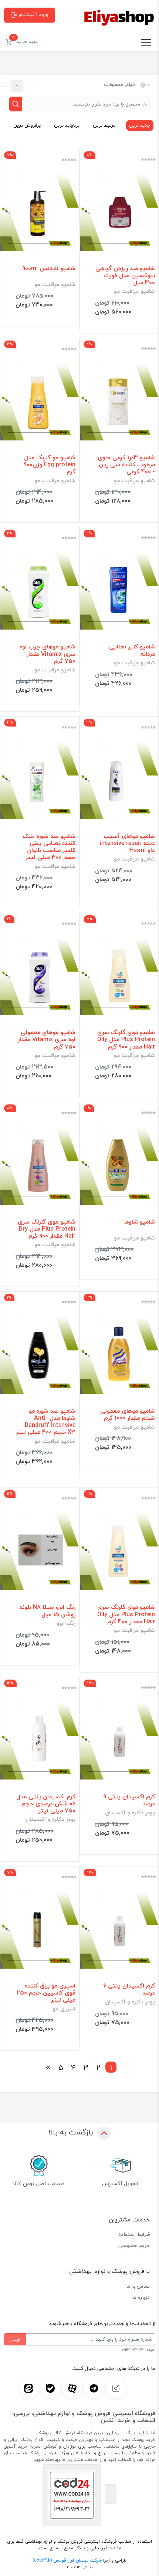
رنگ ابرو (66, 1623)
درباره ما (141, 2297)
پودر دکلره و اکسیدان (130, 1813)
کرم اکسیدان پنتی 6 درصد (129, 1989)
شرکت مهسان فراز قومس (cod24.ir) (67, 2560)
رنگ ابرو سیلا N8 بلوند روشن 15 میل (47, 1611)
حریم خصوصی (134, 2245)
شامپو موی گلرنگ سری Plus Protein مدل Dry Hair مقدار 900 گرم (47, 1229)
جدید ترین (140, 125)
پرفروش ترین (27, 125)
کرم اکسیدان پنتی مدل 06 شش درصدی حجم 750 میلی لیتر (46, 1804)
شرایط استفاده (134, 2234)
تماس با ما (138, 2286)
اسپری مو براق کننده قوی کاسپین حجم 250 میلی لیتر (46, 1993)
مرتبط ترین (104, 125)
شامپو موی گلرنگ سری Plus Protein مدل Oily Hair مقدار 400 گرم (126, 1614)
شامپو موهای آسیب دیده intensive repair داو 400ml (127, 843)
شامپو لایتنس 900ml (49, 269)
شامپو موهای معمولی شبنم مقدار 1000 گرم (128, 1415)
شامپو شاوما (140, 1222)
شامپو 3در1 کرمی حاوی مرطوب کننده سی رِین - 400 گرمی (126, 465)
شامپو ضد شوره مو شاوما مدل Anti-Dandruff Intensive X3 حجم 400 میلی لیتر (46, 1422)
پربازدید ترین (67, 125)
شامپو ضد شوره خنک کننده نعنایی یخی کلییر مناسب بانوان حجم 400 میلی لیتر (49, 847)
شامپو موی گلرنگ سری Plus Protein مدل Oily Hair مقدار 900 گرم (126, 1040)
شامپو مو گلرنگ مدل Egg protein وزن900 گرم (50, 465)
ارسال (15, 2339)
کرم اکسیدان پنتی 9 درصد (129, 1800)
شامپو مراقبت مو (134, 291)
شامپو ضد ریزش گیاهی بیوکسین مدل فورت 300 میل (125, 276)
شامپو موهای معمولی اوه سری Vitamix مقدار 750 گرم (47, 1040)
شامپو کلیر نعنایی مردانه (132, 650)
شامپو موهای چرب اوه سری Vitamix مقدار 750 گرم (48, 654)
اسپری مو (64, 2009)
